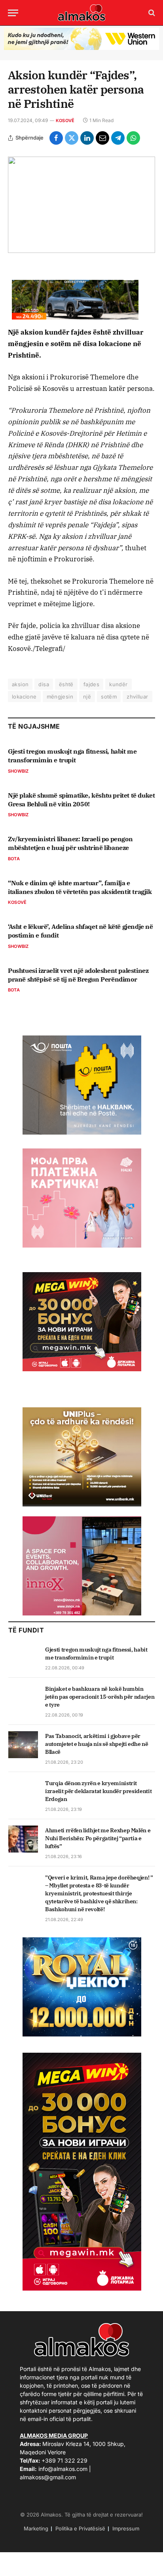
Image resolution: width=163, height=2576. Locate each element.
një (87, 697)
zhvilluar (137, 697)
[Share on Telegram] (118, 138)
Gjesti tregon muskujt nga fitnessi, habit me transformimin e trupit (72, 756)
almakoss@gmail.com (48, 2477)
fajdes (91, 684)
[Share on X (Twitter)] (72, 138)
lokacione (24, 697)
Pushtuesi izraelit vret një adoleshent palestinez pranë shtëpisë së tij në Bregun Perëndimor (78, 975)
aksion (20, 684)
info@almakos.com (63, 2469)
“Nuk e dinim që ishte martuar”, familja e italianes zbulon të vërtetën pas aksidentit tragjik (80, 887)
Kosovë (65, 121)
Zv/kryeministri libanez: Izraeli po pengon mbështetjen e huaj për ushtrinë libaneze (70, 843)
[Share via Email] (102, 138)
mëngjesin (60, 697)
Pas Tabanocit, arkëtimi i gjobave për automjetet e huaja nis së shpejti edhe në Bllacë (97, 1744)
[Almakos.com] (81, 13)
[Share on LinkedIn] (87, 138)
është (66, 684)
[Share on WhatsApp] (133, 138)
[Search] (151, 13)
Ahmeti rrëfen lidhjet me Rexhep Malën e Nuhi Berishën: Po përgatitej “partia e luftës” (98, 1838)
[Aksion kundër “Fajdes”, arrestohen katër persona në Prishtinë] (81, 205)
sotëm (109, 697)
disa (44, 684)
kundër (118, 684)
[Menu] (13, 13)
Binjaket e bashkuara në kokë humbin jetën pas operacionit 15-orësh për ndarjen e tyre (100, 1697)
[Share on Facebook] (56, 138)
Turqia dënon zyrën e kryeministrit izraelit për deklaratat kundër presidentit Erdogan (98, 1791)
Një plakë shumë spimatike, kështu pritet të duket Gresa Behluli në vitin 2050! (81, 800)
